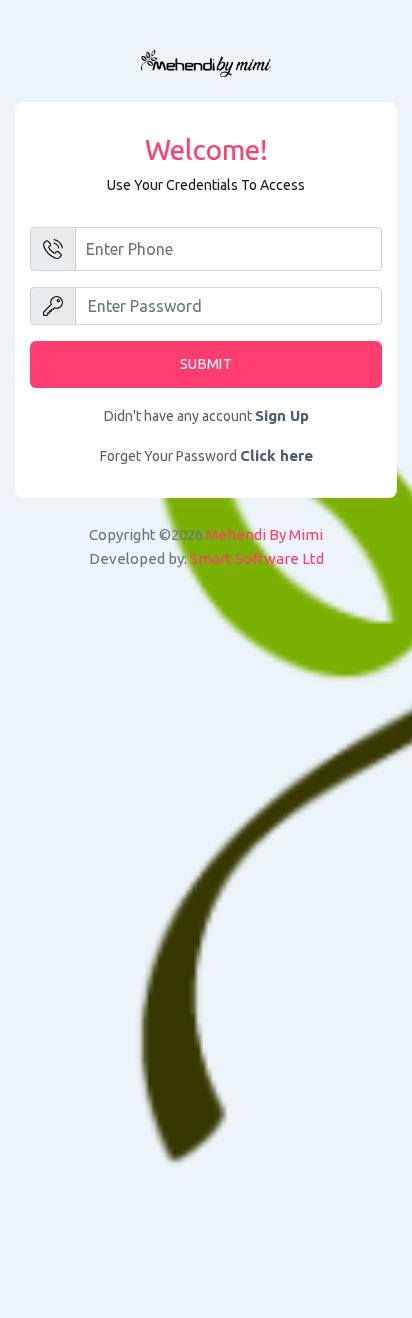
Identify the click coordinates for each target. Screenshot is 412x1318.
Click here (276, 455)
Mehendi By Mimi (264, 534)
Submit (206, 364)
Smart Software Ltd (257, 558)
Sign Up (282, 415)
